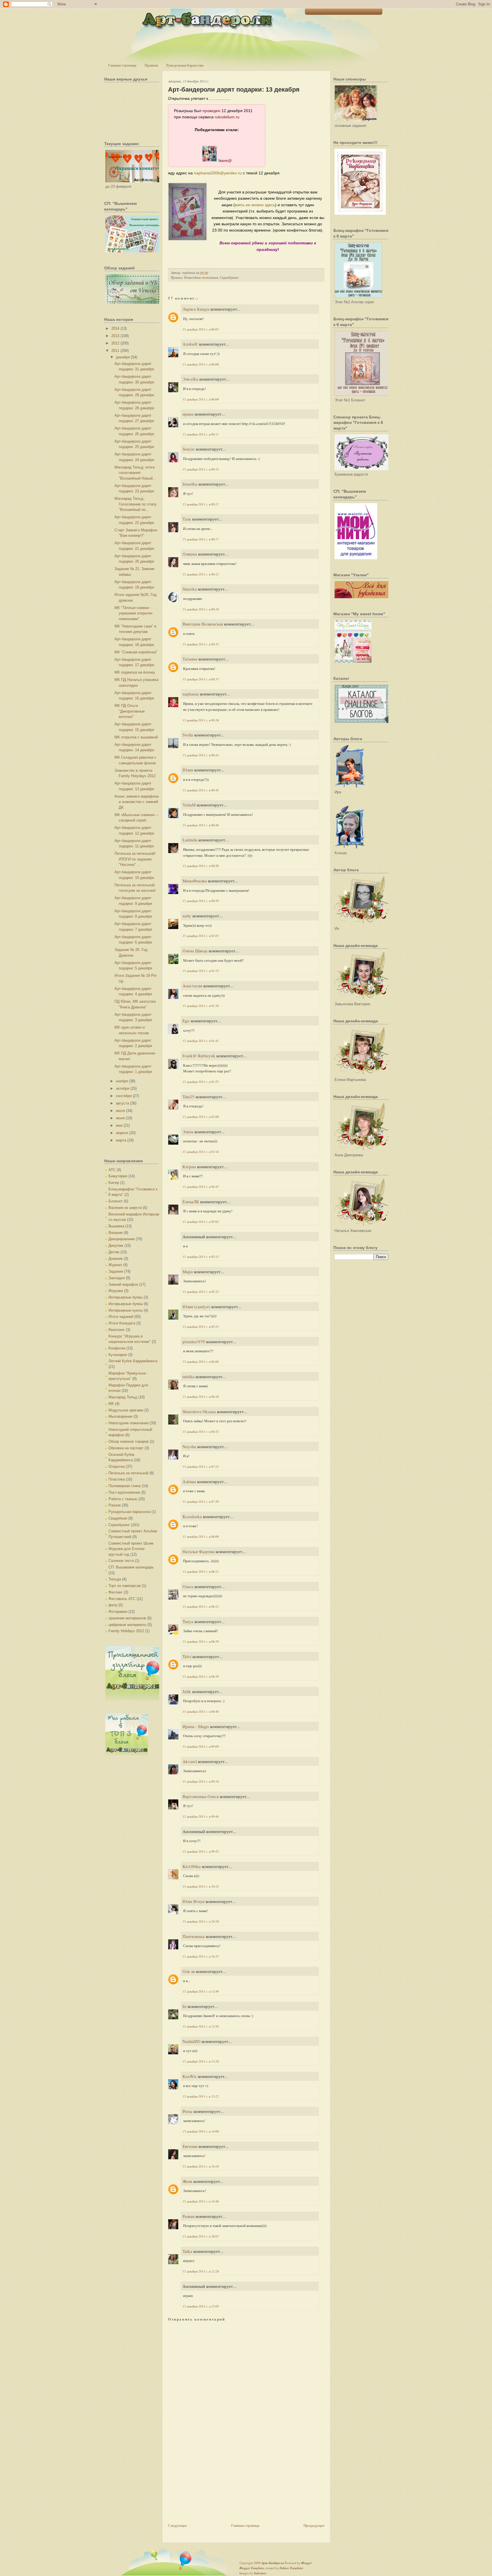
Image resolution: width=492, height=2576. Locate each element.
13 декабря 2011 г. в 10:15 (201, 1886)
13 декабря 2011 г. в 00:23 (201, 574)
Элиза (188, 1132)
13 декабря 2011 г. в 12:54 (201, 2026)
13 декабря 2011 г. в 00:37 (201, 679)
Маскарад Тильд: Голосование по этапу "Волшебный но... (136, 504)
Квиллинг (117, 1330)
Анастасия (192, 986)
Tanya (188, 1621)
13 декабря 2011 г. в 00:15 (201, 469)
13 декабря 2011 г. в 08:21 (201, 1571)
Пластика (117, 1479)
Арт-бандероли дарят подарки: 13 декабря (234, 89)
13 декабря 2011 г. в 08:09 (201, 1536)
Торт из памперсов (125, 1586)
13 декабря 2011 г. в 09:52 (201, 1851)
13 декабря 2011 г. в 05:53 (201, 1327)
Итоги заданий (121, 1317)
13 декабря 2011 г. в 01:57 (201, 1082)
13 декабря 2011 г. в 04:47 (201, 1187)
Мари (188, 1272)
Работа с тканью (123, 1499)
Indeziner (260, 2573)
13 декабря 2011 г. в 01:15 (201, 971)
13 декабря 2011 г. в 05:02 (201, 1222)
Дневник (116, 1259)
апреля (122, 1133)
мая (119, 1125)
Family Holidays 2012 (126, 1631)
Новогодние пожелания (129, 1423)
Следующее (178, 2525)
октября (123, 1088)
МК (111, 1404)
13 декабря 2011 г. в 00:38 (201, 720)
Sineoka (190, 589)
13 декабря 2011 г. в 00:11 (201, 434)
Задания (116, 1271)
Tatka (187, 2251)
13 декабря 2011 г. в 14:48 (201, 2201)
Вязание (116, 1233)
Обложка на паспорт (126, 1448)
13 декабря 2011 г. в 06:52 (201, 1432)
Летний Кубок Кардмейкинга (133, 1361)
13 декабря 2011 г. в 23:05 (201, 2306)
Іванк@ (225, 160)
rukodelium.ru (227, 117)
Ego (186, 1021)
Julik (187, 1691)
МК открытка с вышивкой (136, 737)
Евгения (190, 2146)
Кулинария (118, 1355)
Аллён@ (190, 344)
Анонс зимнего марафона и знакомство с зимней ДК (137, 802)
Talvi (187, 1656)
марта (121, 1140)
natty (187, 916)
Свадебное (118, 1518)
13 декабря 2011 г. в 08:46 (201, 1711)
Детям (114, 1252)
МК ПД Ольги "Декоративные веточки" (130, 711)
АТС (112, 1170)
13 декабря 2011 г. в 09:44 (201, 1816)
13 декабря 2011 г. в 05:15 (201, 1257)
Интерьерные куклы (126, 1310)
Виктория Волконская (203, 624)
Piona (187, 2111)
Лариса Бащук (196, 309)
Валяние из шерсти (125, 1208)
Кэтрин (189, 1167)
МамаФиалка (195, 881)
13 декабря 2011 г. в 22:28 (201, 2271)
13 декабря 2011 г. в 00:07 (201, 329)
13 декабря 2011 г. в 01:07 (201, 936)
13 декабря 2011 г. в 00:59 (201, 901)
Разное (115, 1505)
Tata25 (188, 1097)
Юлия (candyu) (196, 1306)
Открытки (117, 1466)
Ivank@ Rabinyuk (199, 1056)
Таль (187, 519)
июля (120, 1111)
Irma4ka (190, 484)
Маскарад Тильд (123, 1397)
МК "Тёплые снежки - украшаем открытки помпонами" (133, 613)
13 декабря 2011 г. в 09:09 (201, 1746)
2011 (115, 351)
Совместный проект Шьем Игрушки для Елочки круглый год (131, 1549)
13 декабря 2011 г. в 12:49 (201, 1991)
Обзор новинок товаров (129, 1441)
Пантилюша (194, 1936)
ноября (122, 1081)
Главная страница (122, 65)
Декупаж (116, 1245)
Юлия (188, 770)
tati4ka (188, 1376)
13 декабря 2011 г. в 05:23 (201, 1292)
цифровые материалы (127, 1625)
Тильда (115, 1579)
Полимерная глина (125, 1486)
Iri (184, 2006)
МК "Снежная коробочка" (136, 652)
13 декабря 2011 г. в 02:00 (201, 1117)
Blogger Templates (252, 2568)
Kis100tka (192, 1866)
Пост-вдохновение (124, 1492)
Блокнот (116, 1201)
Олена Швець (195, 951)
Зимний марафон (123, 1284)
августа (122, 1103)
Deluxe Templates (291, 2568)
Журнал (115, 1265)
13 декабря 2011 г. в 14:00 (201, 2131)
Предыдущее (314, 2525)
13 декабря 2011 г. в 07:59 (201, 1501)
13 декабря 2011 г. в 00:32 (201, 644)
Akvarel (190, 1761)
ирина (188, 414)
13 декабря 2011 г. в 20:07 (201, 2236)
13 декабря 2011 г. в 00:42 (201, 755)
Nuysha (189, 1446)
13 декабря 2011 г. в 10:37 (201, 1956)
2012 (115, 343)
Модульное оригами (126, 1410)
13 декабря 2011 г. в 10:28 (201, 1921)
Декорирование (122, 1239)
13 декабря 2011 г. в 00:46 (201, 825)
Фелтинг (116, 1592)
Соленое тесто (121, 1561)
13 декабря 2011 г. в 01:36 (201, 1006)
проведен (211, 111)
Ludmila (190, 840)
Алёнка (189, 1481)
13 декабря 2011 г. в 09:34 (201, 1781)
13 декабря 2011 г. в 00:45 (201, 790)
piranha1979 (194, 1341)
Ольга (188, 1586)
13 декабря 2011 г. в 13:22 (201, 2096)
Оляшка (190, 554)
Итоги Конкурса (122, 1323)
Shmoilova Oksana (199, 1411)
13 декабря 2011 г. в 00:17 (201, 504)
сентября (124, 1096)
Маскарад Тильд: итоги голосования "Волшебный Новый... (135, 473)
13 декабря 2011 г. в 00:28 (201, 609)
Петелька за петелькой (128, 1473)
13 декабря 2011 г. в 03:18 (201, 1152)
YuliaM (189, 805)
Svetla (188, 735)
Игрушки (116, 1291)
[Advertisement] (211, 2482)
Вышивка (116, 1226)
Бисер (114, 1183)
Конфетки (117, 1348)
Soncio (189, 449)
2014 (115, 328)
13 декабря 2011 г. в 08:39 (201, 1641)
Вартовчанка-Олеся (201, 1796)
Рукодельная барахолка (185, 65)
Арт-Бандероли (273, 2563)
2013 (115, 336)
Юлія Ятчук (193, 1901)
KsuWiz (190, 2076)
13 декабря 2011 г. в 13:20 (201, 2061)
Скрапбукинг (119, 1525)
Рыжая (188, 2216)
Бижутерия (118, 1176)
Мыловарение (120, 1416)
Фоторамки (118, 1612)
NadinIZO (191, 2041)
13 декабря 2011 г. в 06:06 (201, 1362)
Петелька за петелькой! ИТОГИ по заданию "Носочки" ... (135, 859)
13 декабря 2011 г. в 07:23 (201, 1466)
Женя (187, 2181)
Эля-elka (190, 379)
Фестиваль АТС (122, 1599)
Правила (151, 65)
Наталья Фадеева (198, 1551)
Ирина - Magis (196, 1726)
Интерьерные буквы (126, 1297)
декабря (123, 357)
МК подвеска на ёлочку (135, 672)
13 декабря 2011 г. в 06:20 (201, 1397)
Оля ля (189, 1971)
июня (120, 1118)
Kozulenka (192, 1516)
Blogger (307, 2563)
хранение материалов (127, 1618)
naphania (191, 694)
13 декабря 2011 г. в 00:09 (201, 399)
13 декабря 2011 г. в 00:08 (201, 364)
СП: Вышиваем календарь (131, 1567)
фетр (113, 1605)
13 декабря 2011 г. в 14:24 (201, 2166)
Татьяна (190, 659)
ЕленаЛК (191, 1202)
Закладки (117, 1278)
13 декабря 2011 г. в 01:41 (201, 1041)
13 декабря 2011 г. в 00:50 (201, 866)
